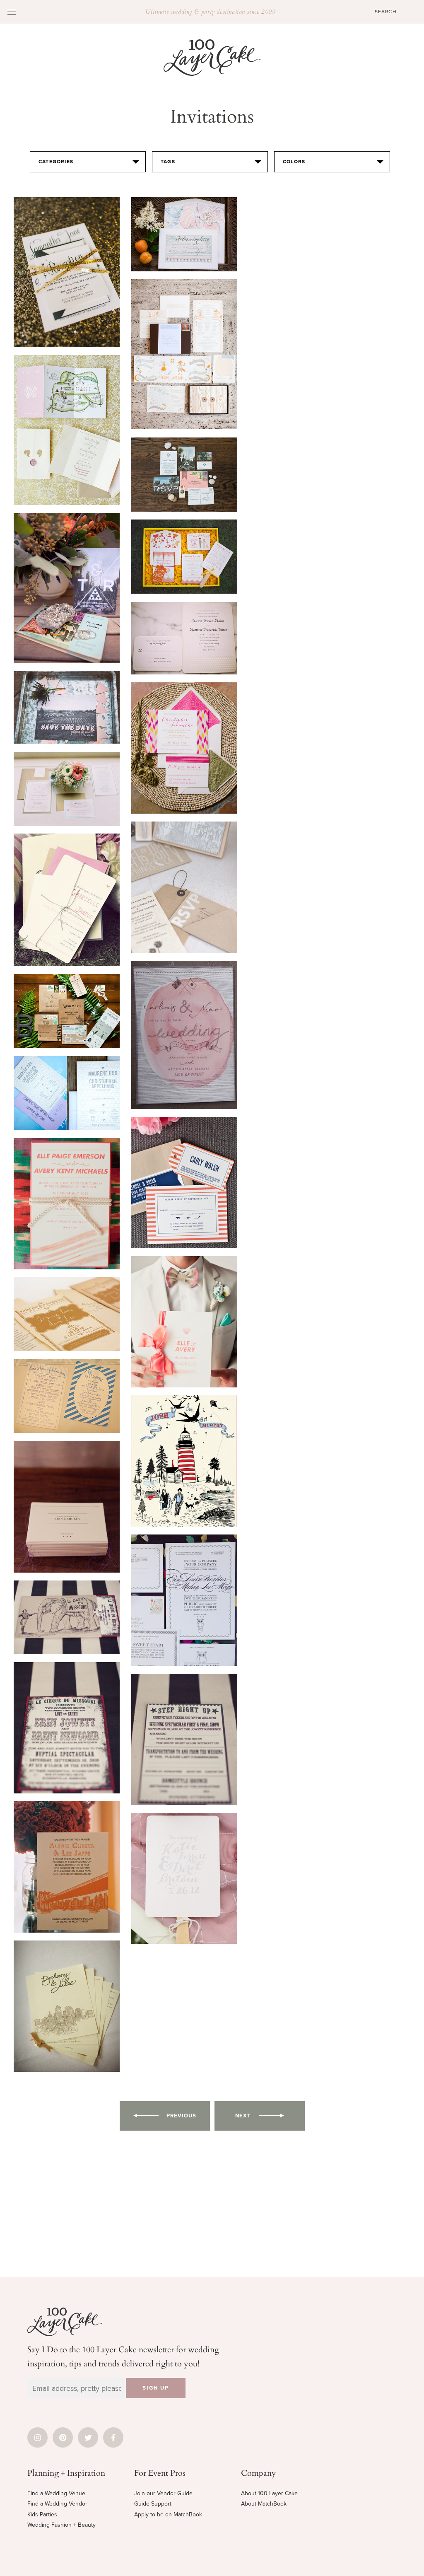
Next (243, 2116)
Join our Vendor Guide (163, 2493)
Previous (181, 2116)
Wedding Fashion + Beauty (61, 2525)
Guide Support (153, 2504)
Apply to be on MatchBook (168, 2514)
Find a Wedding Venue (56, 2493)
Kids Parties (42, 2514)
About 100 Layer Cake (269, 2493)
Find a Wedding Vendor (57, 2504)
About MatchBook (264, 2504)
